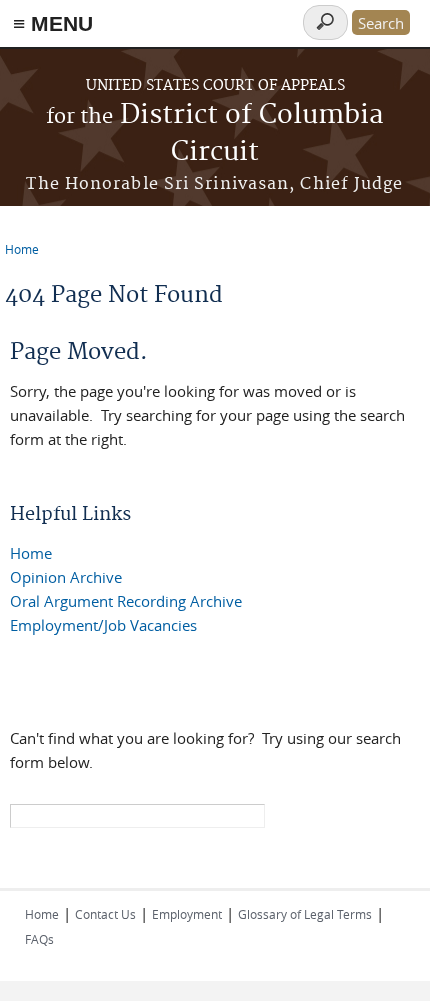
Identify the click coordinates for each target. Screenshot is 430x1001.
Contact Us (105, 914)
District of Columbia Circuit (215, 134)
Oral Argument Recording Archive (126, 601)
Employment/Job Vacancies (103, 625)
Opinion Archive (66, 577)
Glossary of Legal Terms (305, 914)
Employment (187, 914)
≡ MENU (53, 23)
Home (22, 249)
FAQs (39, 939)
